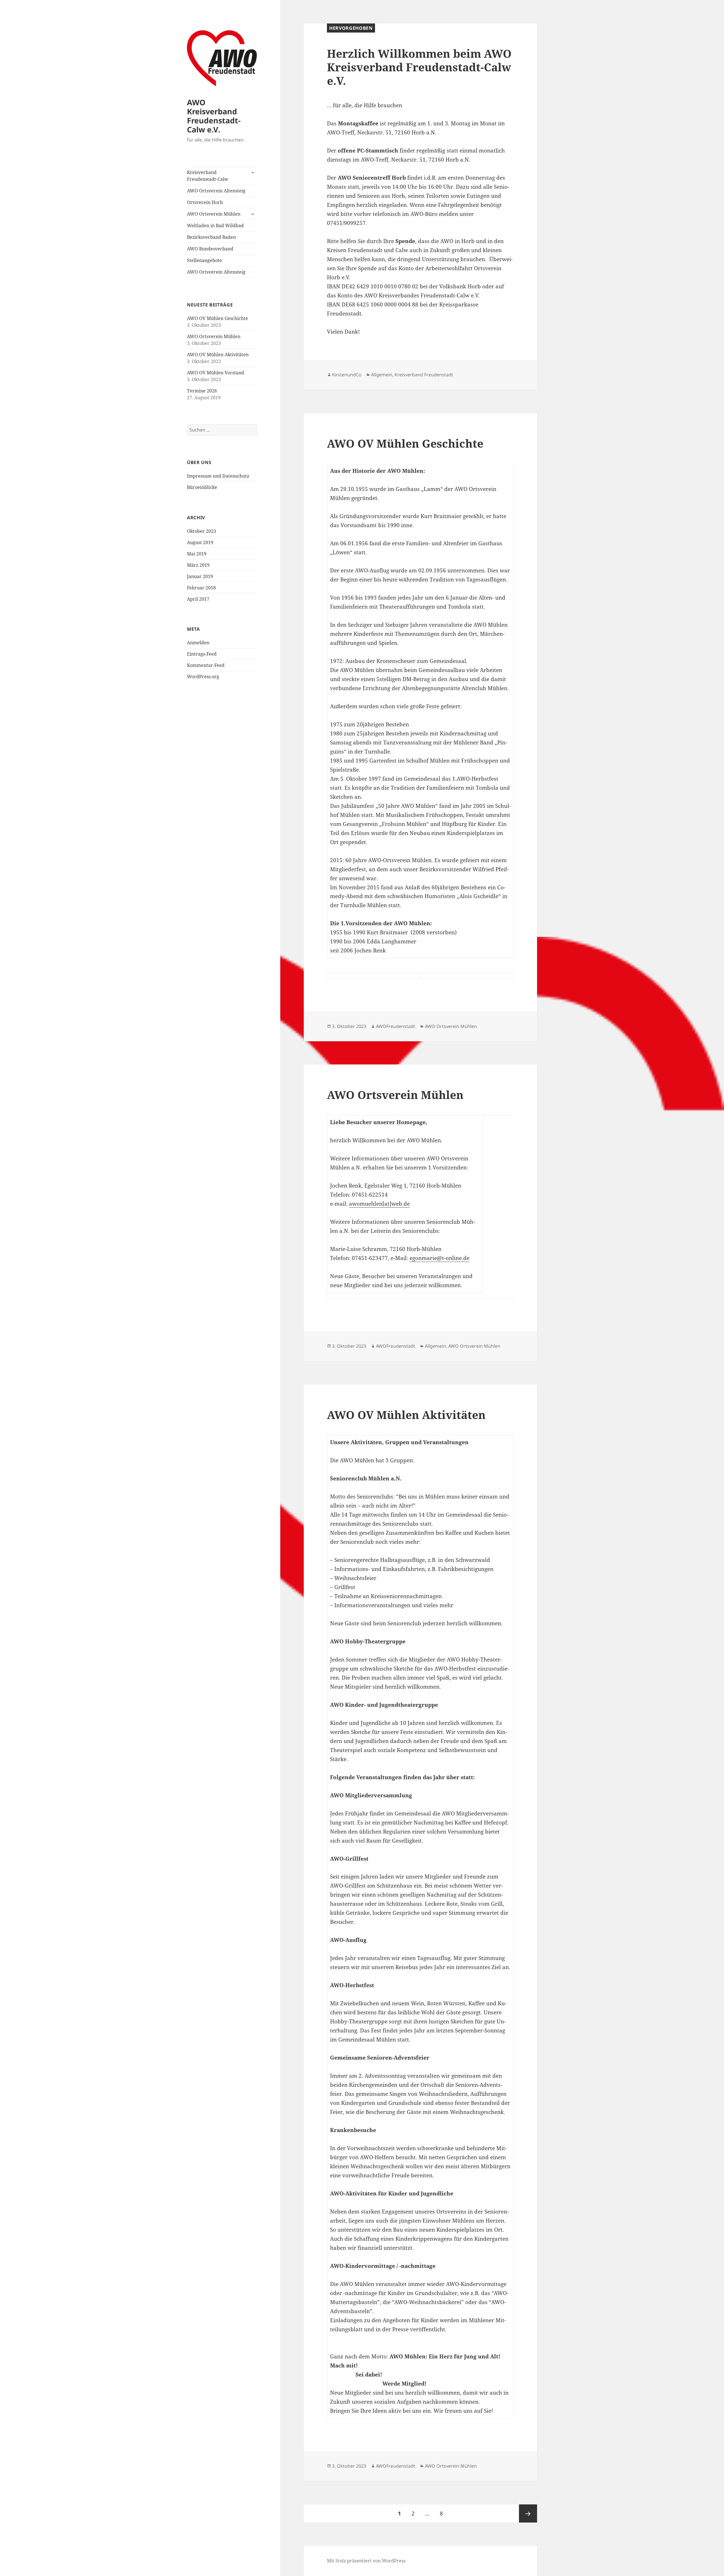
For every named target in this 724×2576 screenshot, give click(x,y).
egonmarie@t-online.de (439, 1258)
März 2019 (198, 565)
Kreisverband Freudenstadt (424, 375)
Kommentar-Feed (206, 665)
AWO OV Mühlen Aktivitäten (218, 355)
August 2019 (200, 542)
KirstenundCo (347, 375)
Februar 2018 (201, 588)
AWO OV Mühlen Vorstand (216, 373)
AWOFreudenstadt (396, 1026)
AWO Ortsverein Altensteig (216, 191)
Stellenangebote (204, 260)
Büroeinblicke (202, 487)
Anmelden (198, 643)
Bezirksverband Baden (211, 237)
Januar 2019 (200, 576)
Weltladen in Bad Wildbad (215, 226)
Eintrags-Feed (202, 654)
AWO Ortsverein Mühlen (214, 214)
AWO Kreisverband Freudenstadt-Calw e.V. (214, 116)
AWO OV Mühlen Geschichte (217, 318)
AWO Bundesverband (210, 249)
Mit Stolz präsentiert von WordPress (366, 2561)
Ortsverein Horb (205, 202)
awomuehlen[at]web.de (379, 1204)
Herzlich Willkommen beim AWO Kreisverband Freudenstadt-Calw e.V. (419, 67)
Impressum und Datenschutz (218, 476)
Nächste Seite (528, 2513)
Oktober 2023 (202, 531)
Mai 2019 (197, 554)
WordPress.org (203, 677)
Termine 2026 (202, 391)
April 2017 (198, 599)
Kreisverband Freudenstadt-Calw (208, 176)
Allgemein (382, 375)
